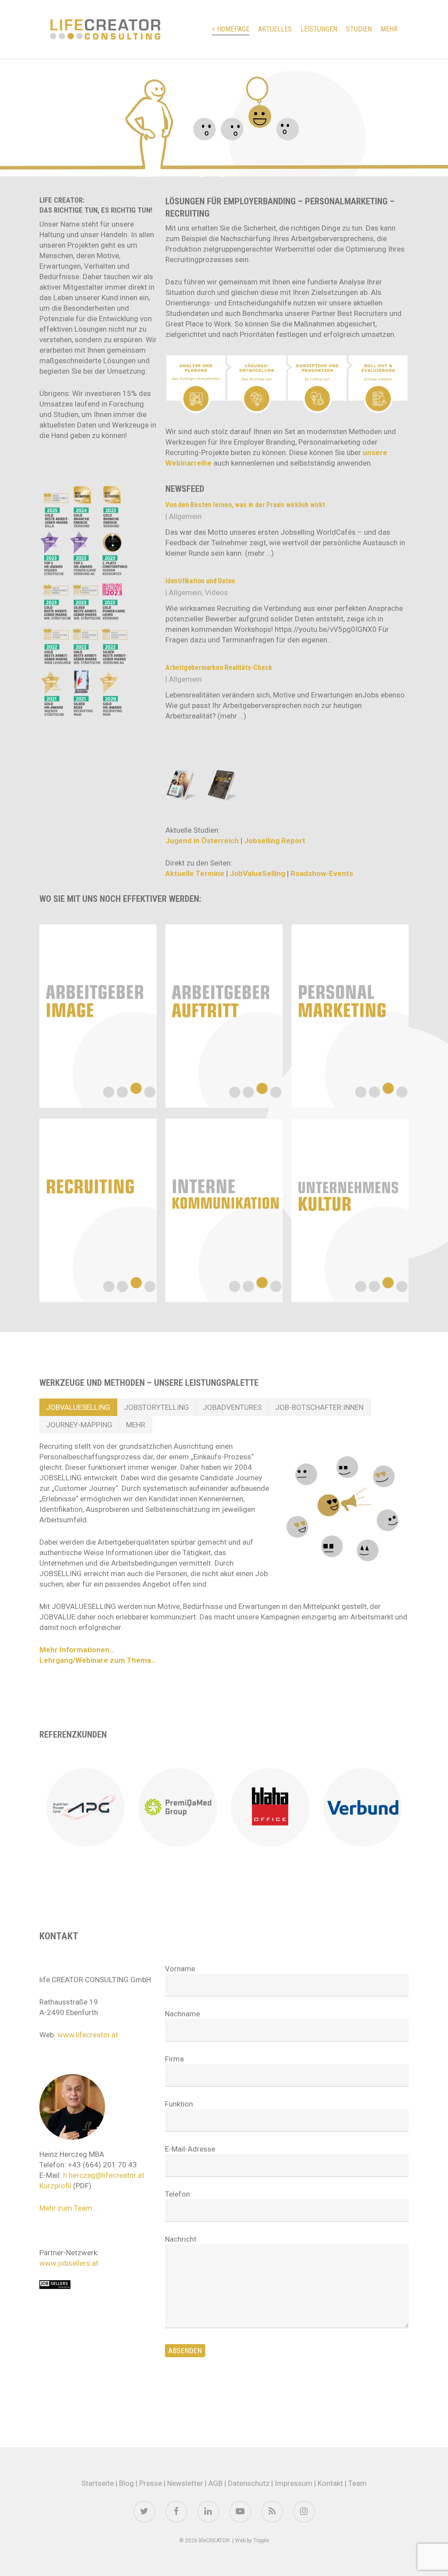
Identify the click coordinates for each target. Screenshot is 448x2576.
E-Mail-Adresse (190, 2149)
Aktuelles (275, 29)
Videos (216, 592)
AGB (215, 2483)
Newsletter (185, 2483)
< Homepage (231, 29)
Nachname (182, 2014)
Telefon (177, 2194)
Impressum (294, 2483)
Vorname (180, 1969)
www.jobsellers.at (69, 2263)
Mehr (389, 29)
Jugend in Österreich (202, 841)
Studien (359, 29)
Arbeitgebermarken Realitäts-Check (219, 668)
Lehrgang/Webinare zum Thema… (98, 1660)
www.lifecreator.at (88, 2035)
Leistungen (319, 29)
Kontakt (330, 2483)
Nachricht (181, 2239)
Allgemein (185, 516)
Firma (174, 2059)
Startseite (98, 2483)
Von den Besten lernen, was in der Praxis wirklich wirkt (245, 505)
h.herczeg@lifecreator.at (104, 2175)
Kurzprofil (55, 2186)
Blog (126, 2483)
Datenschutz (249, 2483)
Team (357, 2483)
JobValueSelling (257, 873)
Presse (150, 2483)
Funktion (179, 2104)
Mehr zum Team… (68, 2208)
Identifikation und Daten (200, 581)
